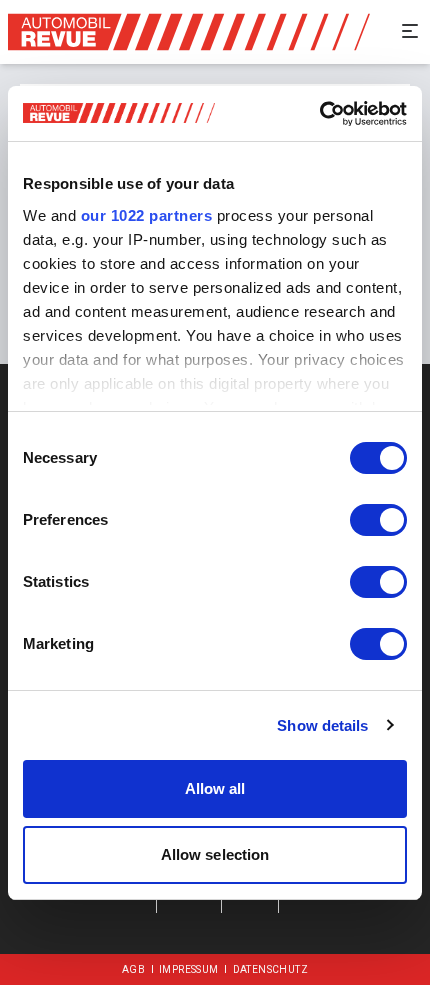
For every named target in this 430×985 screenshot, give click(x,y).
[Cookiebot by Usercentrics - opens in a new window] (319, 114)
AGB (133, 969)
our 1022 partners (147, 215)
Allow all (215, 788)
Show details (322, 725)
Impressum (189, 969)
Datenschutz (270, 969)
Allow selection (215, 854)
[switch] (378, 520)
